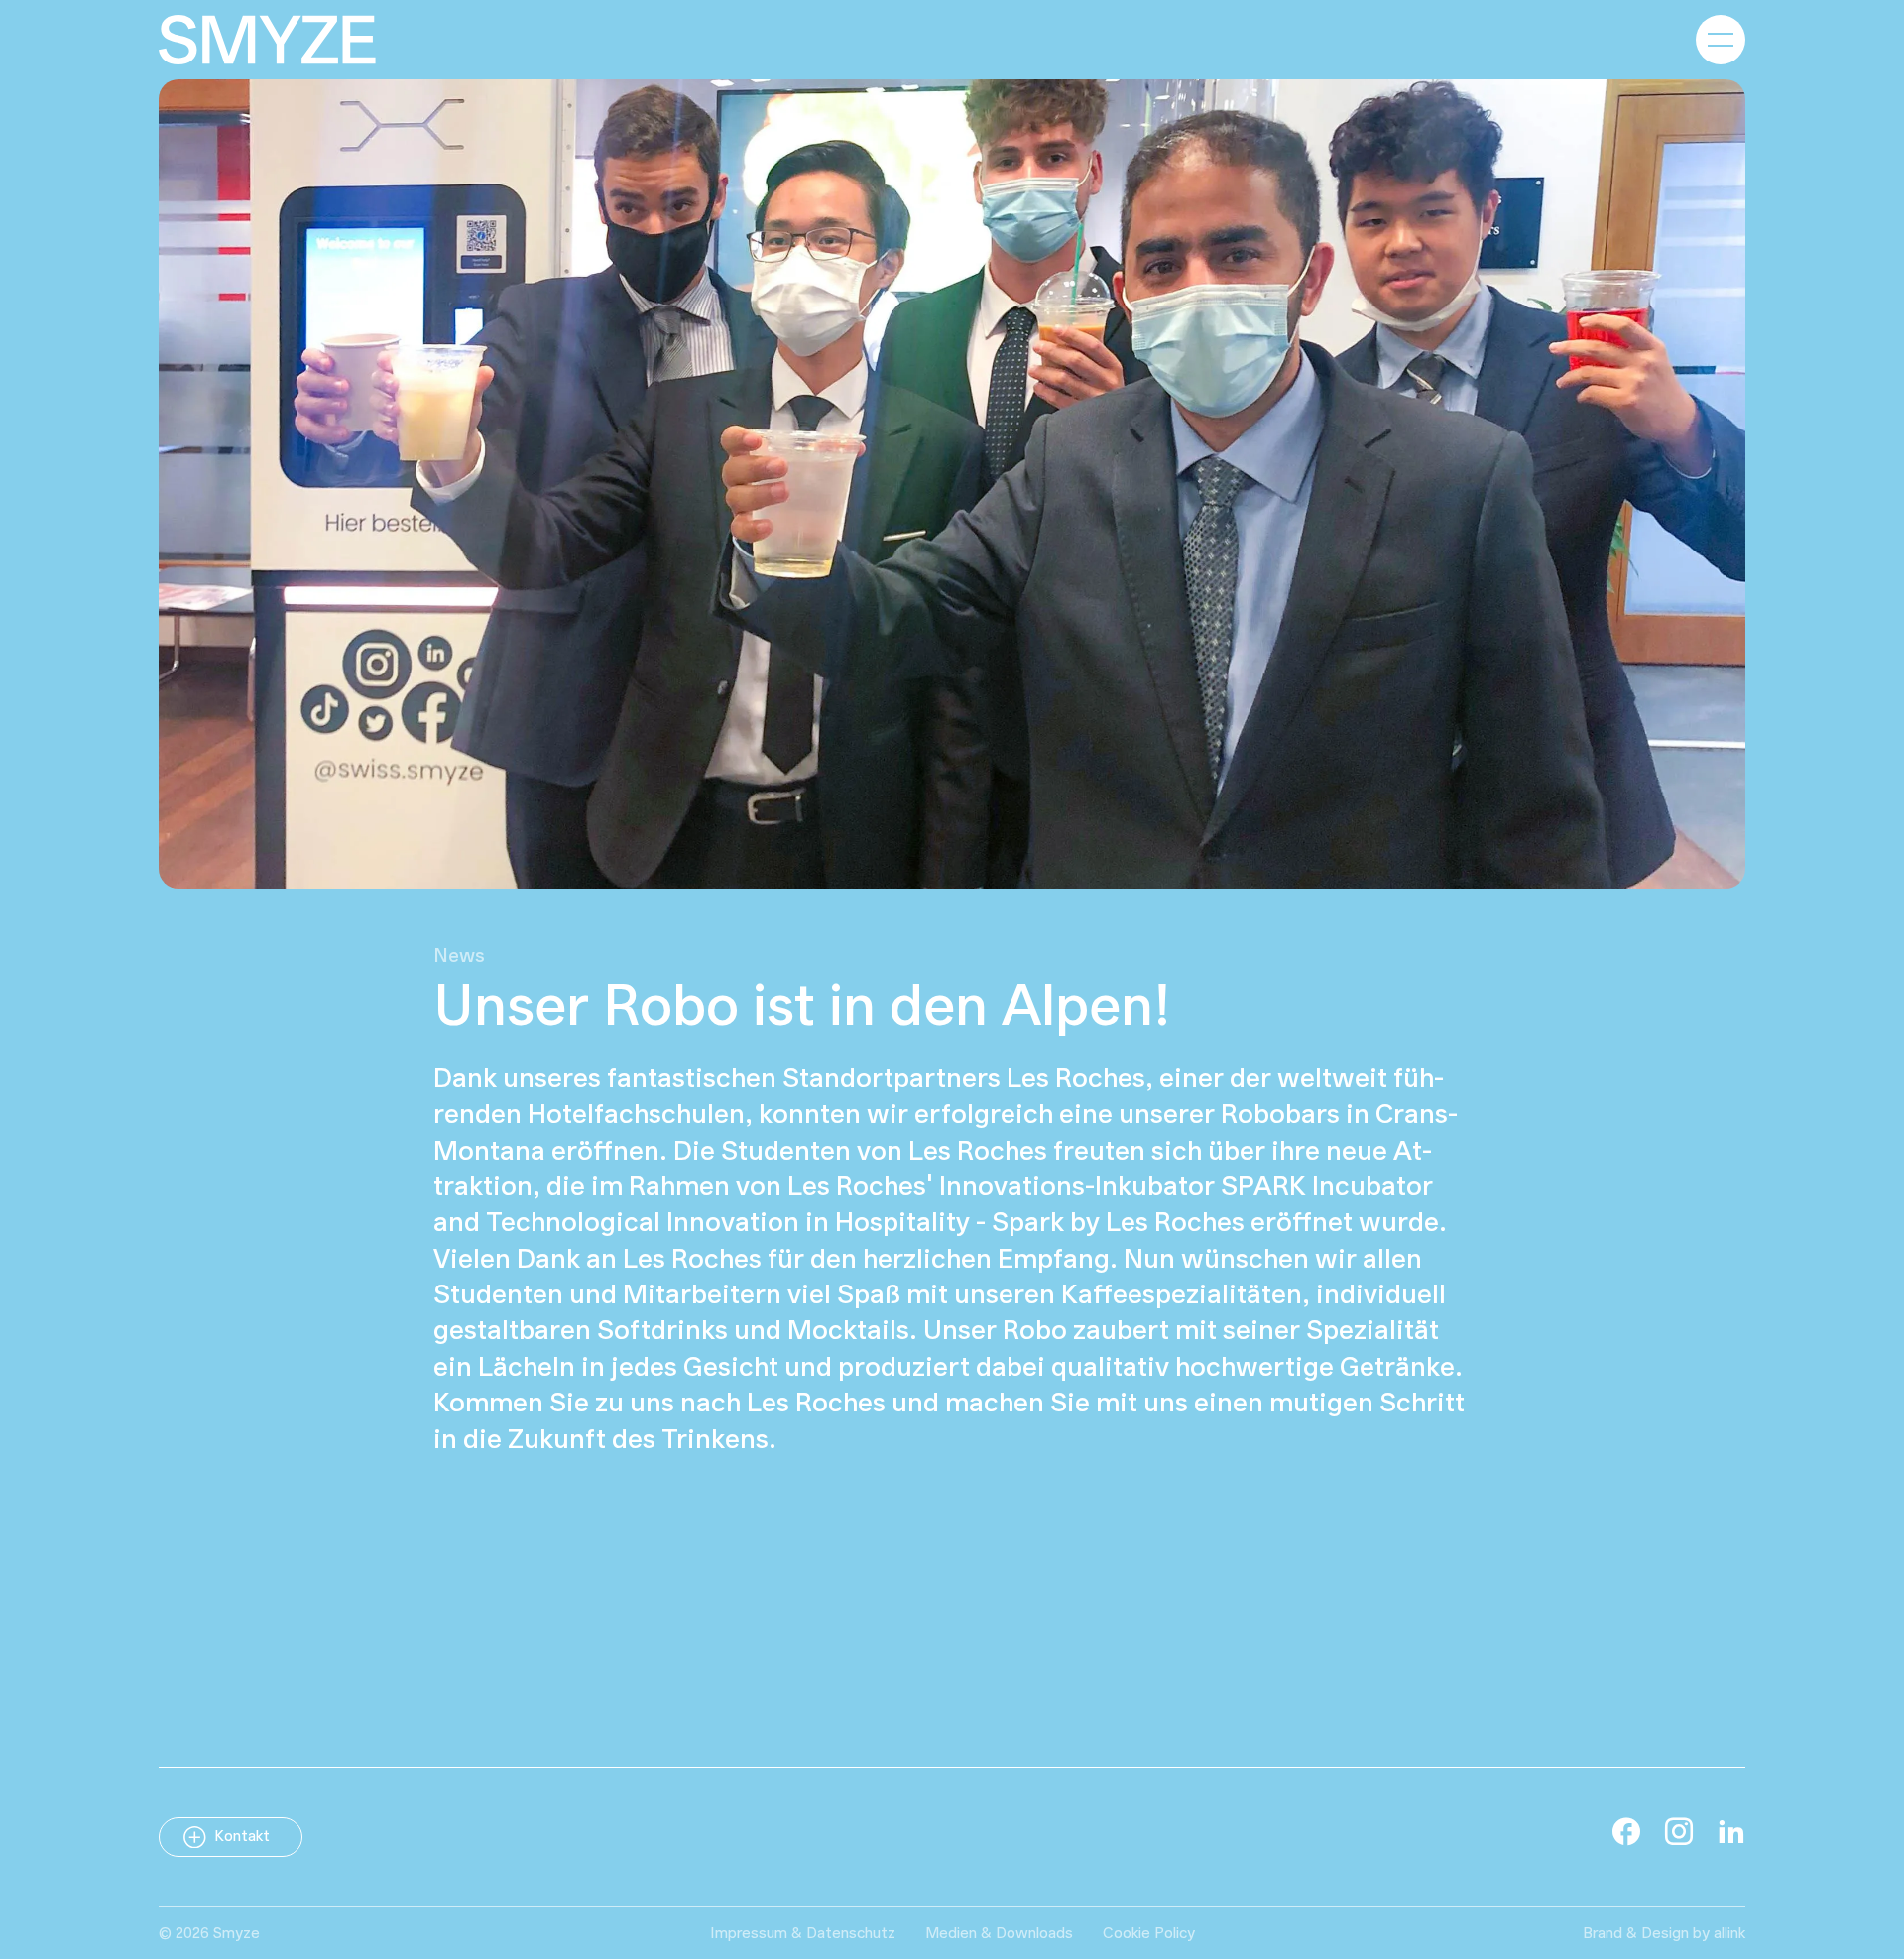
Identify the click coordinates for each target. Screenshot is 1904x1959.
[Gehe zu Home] (267, 40)
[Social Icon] (1626, 1831)
